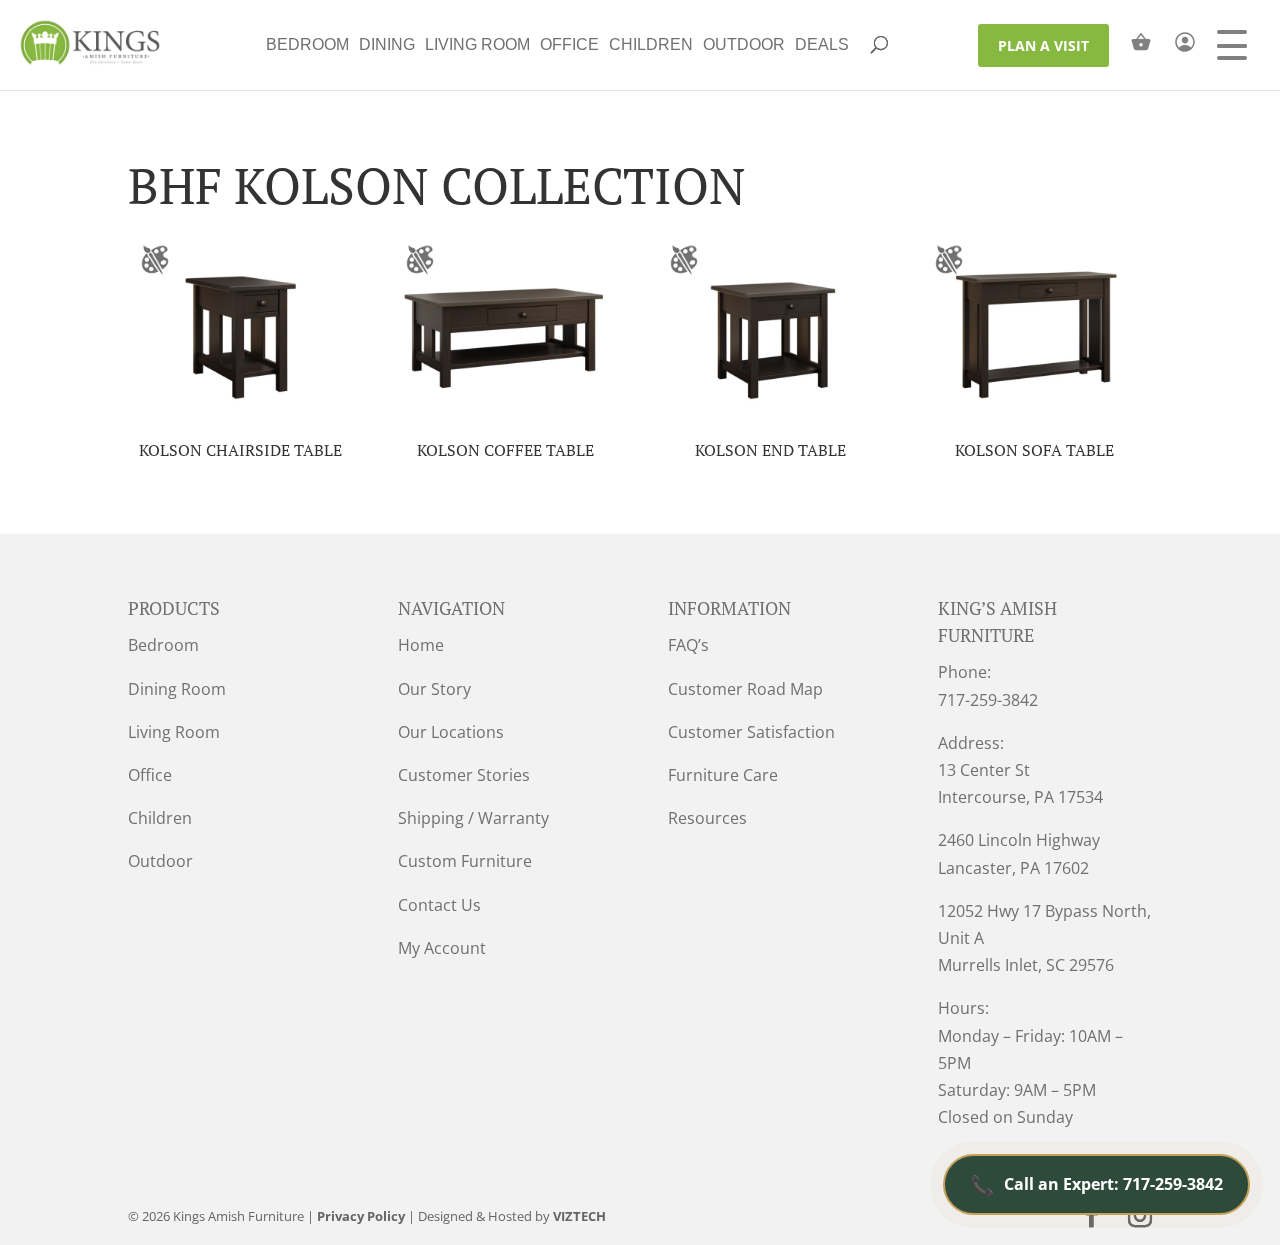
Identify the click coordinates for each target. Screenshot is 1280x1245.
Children (651, 44)
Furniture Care (723, 775)
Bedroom (307, 44)
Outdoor (744, 44)
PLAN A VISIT (1043, 45)
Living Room (477, 44)
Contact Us (439, 905)
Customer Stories (464, 775)
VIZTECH (579, 1216)
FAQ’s (688, 645)
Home (421, 645)
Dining (387, 44)
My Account (442, 948)
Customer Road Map (745, 689)
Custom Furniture (465, 861)
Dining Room (177, 689)
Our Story (434, 689)
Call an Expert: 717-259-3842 (1096, 1184)
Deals (822, 44)
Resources (707, 818)
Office (569, 44)
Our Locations (451, 732)
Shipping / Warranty (473, 818)
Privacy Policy (361, 1216)
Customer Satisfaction (751, 732)
